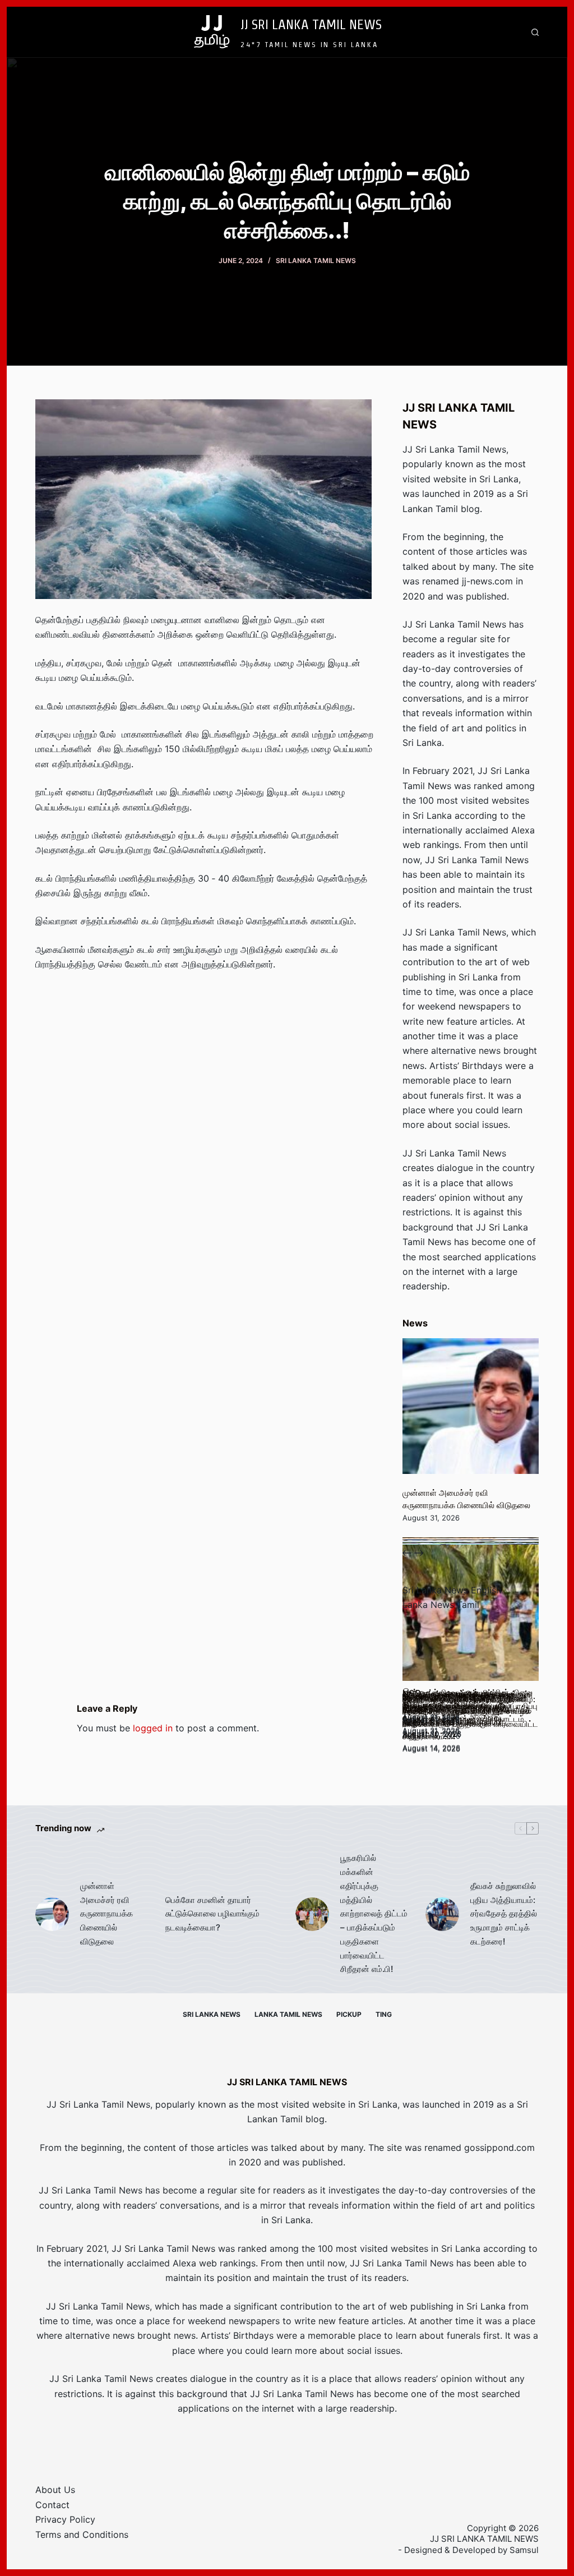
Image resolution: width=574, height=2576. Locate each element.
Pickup (349, 2014)
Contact (52, 2505)
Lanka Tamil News (288, 2014)
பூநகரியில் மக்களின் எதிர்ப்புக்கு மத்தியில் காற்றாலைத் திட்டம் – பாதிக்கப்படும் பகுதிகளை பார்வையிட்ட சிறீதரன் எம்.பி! (374, 1913)
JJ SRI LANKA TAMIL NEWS (311, 24)
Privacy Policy (65, 2519)
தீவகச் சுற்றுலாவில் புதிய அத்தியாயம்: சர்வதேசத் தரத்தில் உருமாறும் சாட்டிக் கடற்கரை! (504, 1914)
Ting (384, 2014)
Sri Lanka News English (452, 1590)
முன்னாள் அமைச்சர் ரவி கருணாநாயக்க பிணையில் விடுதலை (107, 1914)
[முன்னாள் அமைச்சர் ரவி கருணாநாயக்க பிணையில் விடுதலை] (470, 1406)
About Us (55, 2490)
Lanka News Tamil (441, 1605)
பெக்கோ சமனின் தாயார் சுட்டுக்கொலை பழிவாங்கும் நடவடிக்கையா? (212, 1914)
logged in (153, 1728)
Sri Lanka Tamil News (316, 261)
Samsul (524, 2550)
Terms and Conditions (82, 2534)
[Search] (535, 32)
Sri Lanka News (212, 2014)
